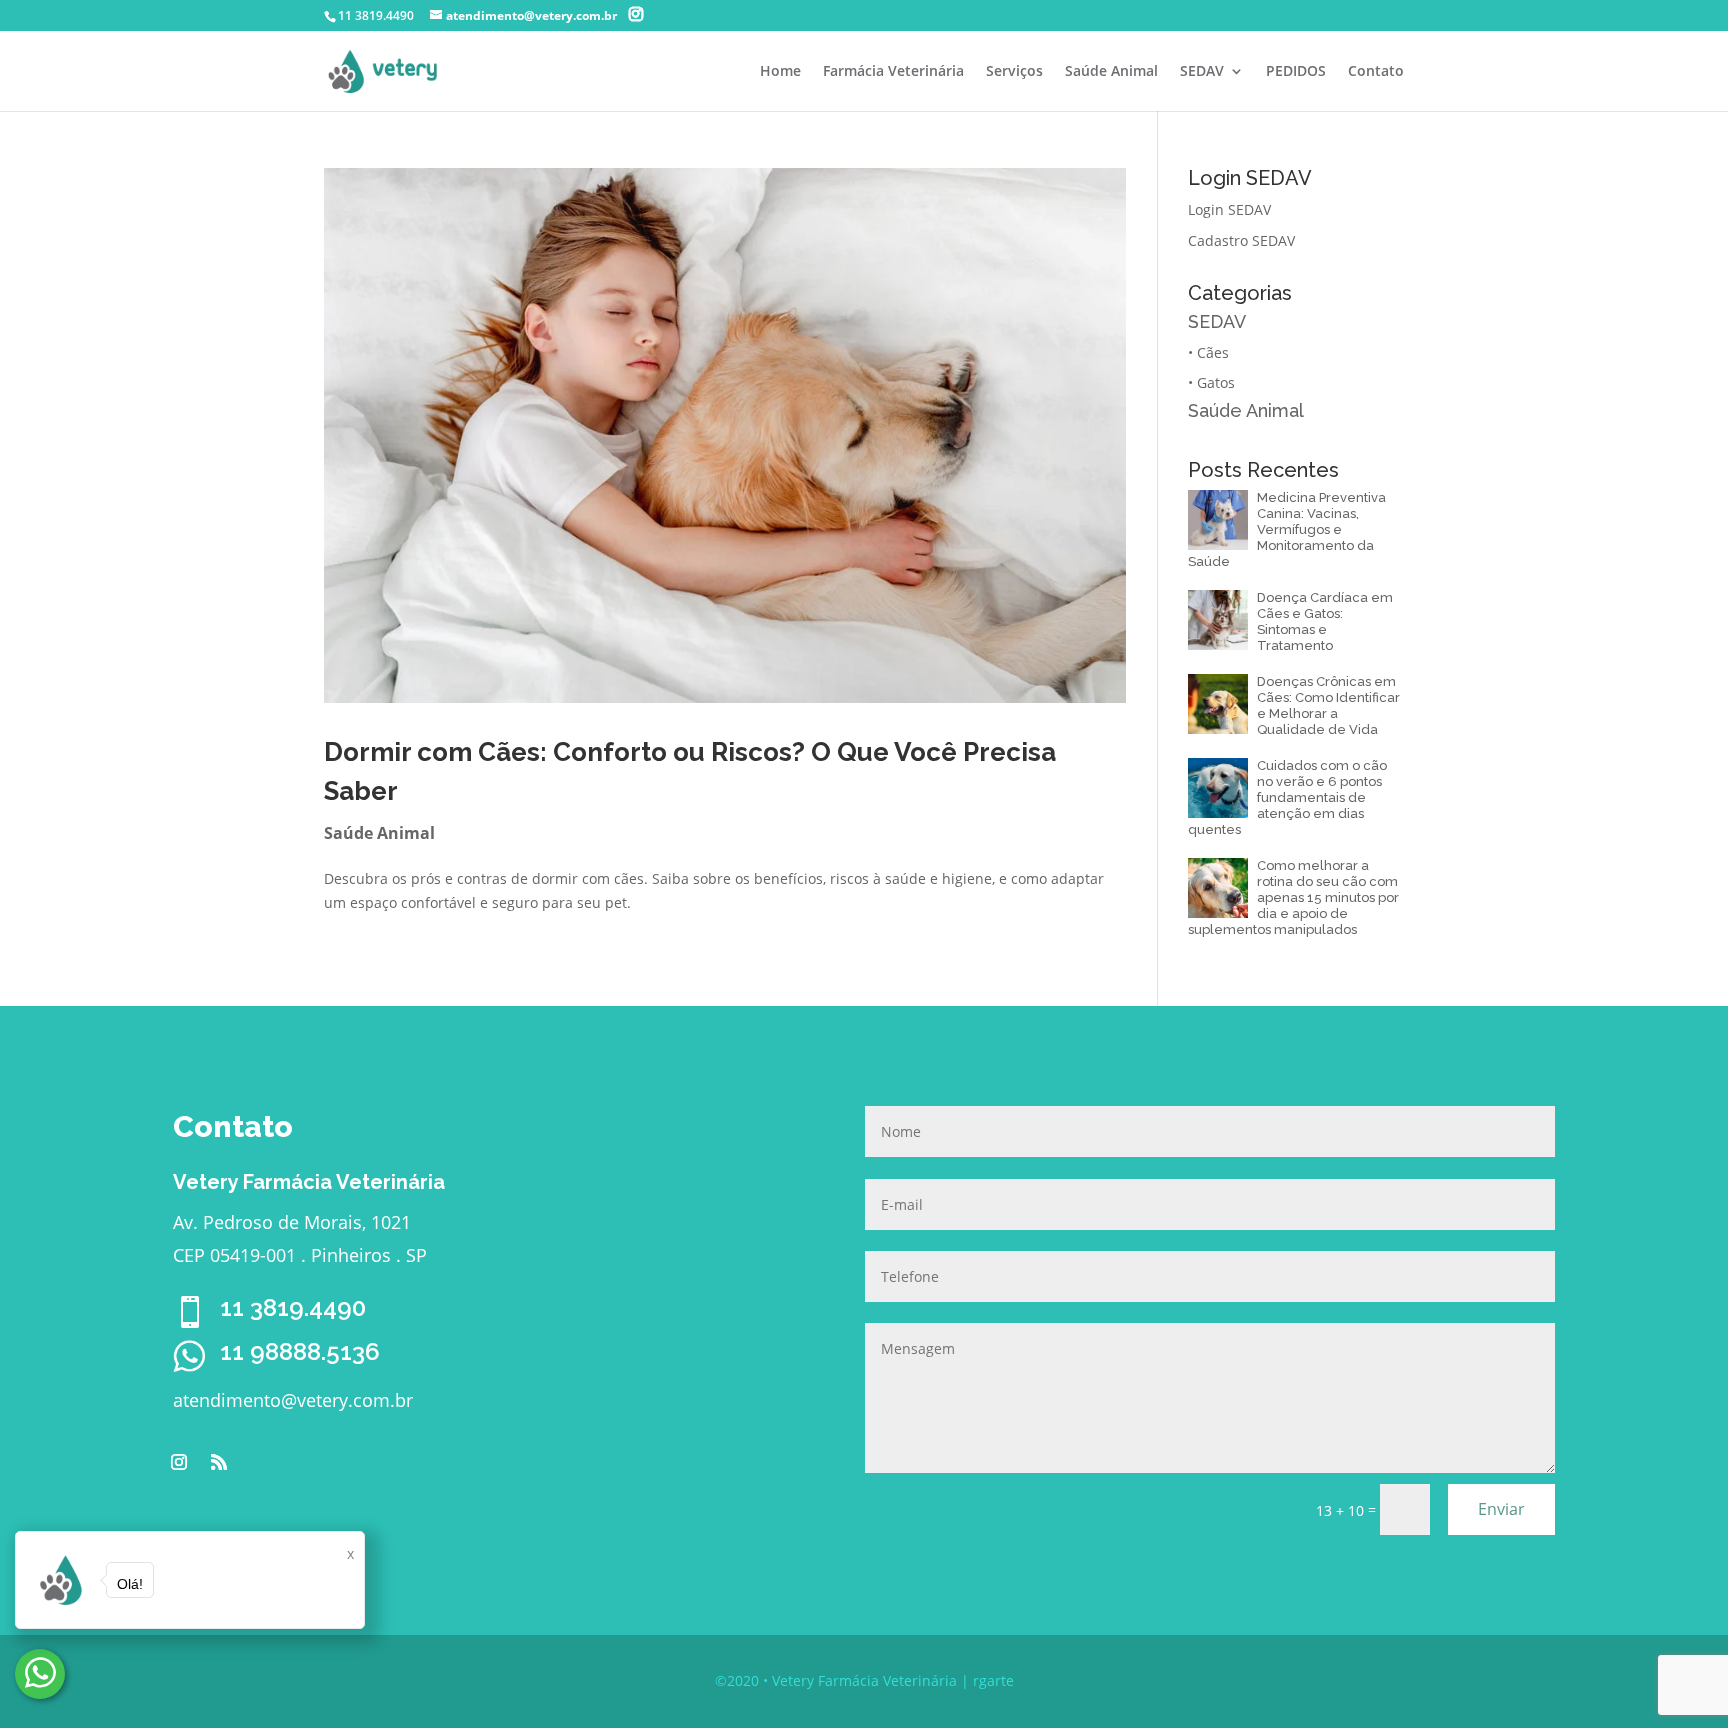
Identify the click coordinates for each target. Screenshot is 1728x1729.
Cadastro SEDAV (1241, 240)
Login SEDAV (1229, 209)
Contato (1376, 72)
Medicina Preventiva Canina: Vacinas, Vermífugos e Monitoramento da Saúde (1287, 529)
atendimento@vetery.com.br (293, 1400)
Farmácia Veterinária (893, 72)
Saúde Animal (1111, 72)
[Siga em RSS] (219, 1462)
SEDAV (1202, 72)
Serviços (1014, 72)
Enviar (1501, 1509)
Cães (1213, 352)
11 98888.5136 (300, 1351)
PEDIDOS (1296, 72)
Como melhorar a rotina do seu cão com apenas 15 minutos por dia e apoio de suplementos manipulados (1293, 897)
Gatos (1216, 382)
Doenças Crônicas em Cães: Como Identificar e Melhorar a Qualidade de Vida (1328, 705)
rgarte (993, 1680)
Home (780, 72)
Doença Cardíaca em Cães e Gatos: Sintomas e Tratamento (1325, 621)
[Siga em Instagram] (179, 1462)
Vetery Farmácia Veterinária (864, 1680)
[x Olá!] (40, 1674)
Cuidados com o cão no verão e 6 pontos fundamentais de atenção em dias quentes (1287, 797)
